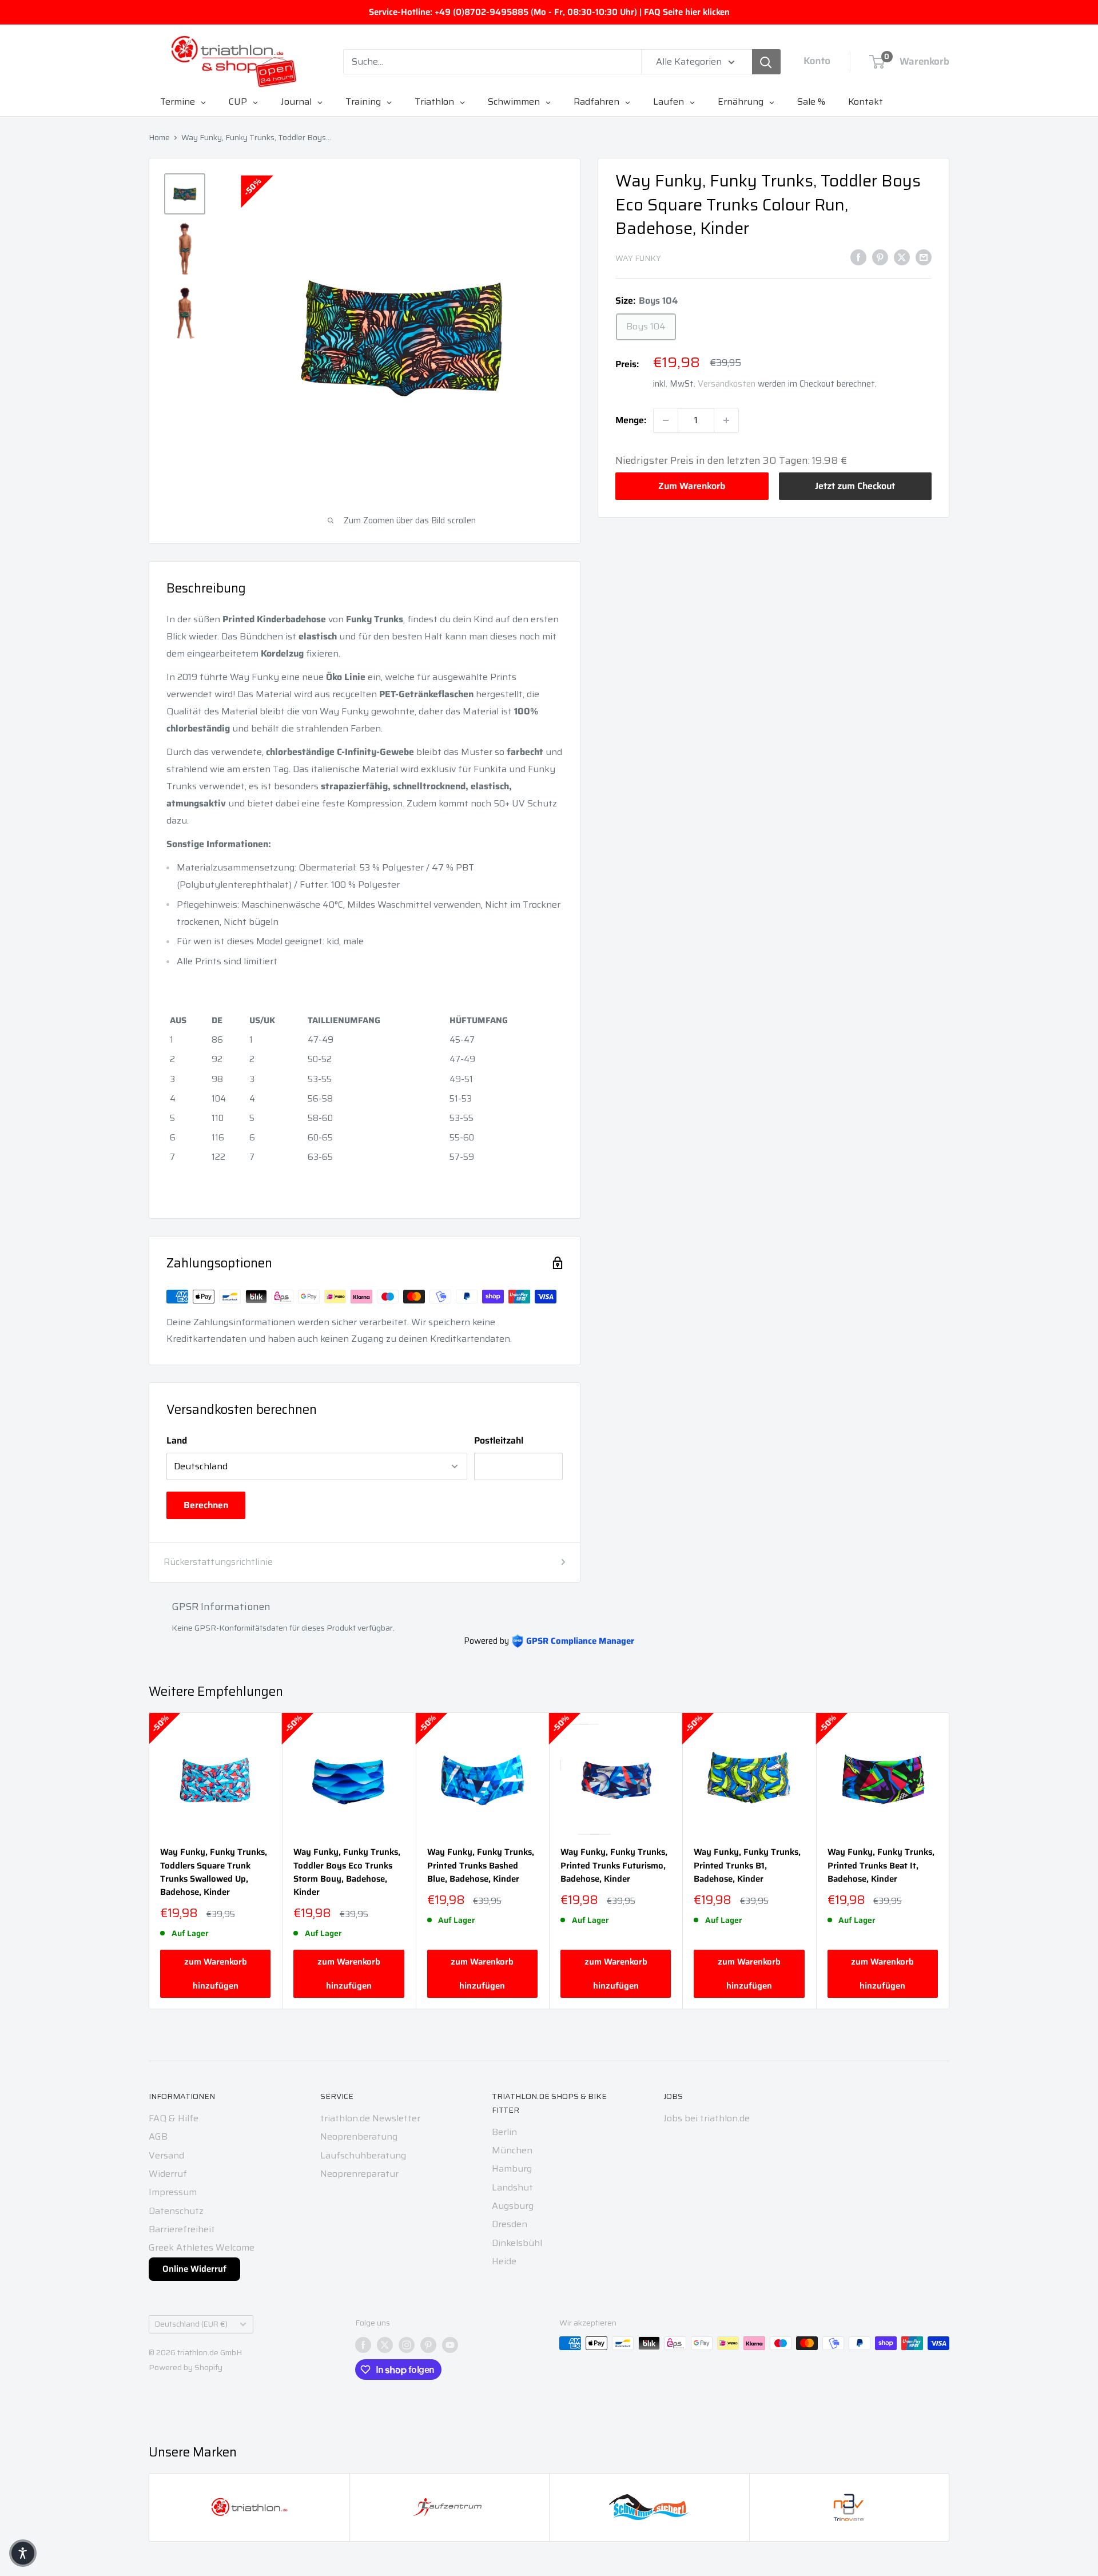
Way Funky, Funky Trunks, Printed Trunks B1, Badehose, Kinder (747, 1866)
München (512, 2150)
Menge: (631, 420)
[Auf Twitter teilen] (902, 257)
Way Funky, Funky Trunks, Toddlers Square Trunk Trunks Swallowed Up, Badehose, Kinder (214, 1872)
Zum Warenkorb (692, 486)
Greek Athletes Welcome (202, 2247)
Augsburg (513, 2206)
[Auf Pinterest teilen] (880, 257)
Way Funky (638, 258)
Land (177, 1440)
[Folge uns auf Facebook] (363, 2344)
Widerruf (168, 2174)
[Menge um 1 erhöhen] (726, 420)
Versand (166, 2155)
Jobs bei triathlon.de (707, 2118)
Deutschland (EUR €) (191, 2324)
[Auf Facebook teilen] (858, 257)
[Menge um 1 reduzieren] (666, 420)
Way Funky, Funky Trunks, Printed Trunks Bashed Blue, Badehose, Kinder (481, 1866)
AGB (158, 2136)
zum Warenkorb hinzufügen (216, 1974)
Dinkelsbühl (517, 2243)
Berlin (504, 2132)
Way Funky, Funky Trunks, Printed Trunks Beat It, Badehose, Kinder (881, 1866)
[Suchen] (766, 62)
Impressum (173, 2192)
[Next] (950, 1861)
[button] (23, 2553)
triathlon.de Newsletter (370, 2118)
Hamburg (512, 2168)
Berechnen (206, 1505)
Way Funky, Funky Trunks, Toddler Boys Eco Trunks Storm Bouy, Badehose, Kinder (347, 1872)
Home (159, 137)
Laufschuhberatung (363, 2155)
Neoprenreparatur (359, 2174)
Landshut (512, 2187)
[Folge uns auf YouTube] (450, 2344)
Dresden (510, 2224)
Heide (504, 2261)
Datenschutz (176, 2211)
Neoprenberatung (359, 2136)
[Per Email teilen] (924, 257)
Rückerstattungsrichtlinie (218, 1562)
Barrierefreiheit (182, 2229)
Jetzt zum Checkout (855, 486)
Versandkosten (727, 384)
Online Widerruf (194, 2269)
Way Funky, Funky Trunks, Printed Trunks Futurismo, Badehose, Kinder (614, 1866)
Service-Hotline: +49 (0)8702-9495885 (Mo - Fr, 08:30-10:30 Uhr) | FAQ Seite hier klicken (549, 12)
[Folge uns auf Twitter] (385, 2344)
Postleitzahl (499, 1440)
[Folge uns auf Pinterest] (428, 2344)
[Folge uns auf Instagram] (407, 2344)
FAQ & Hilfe (174, 2118)
